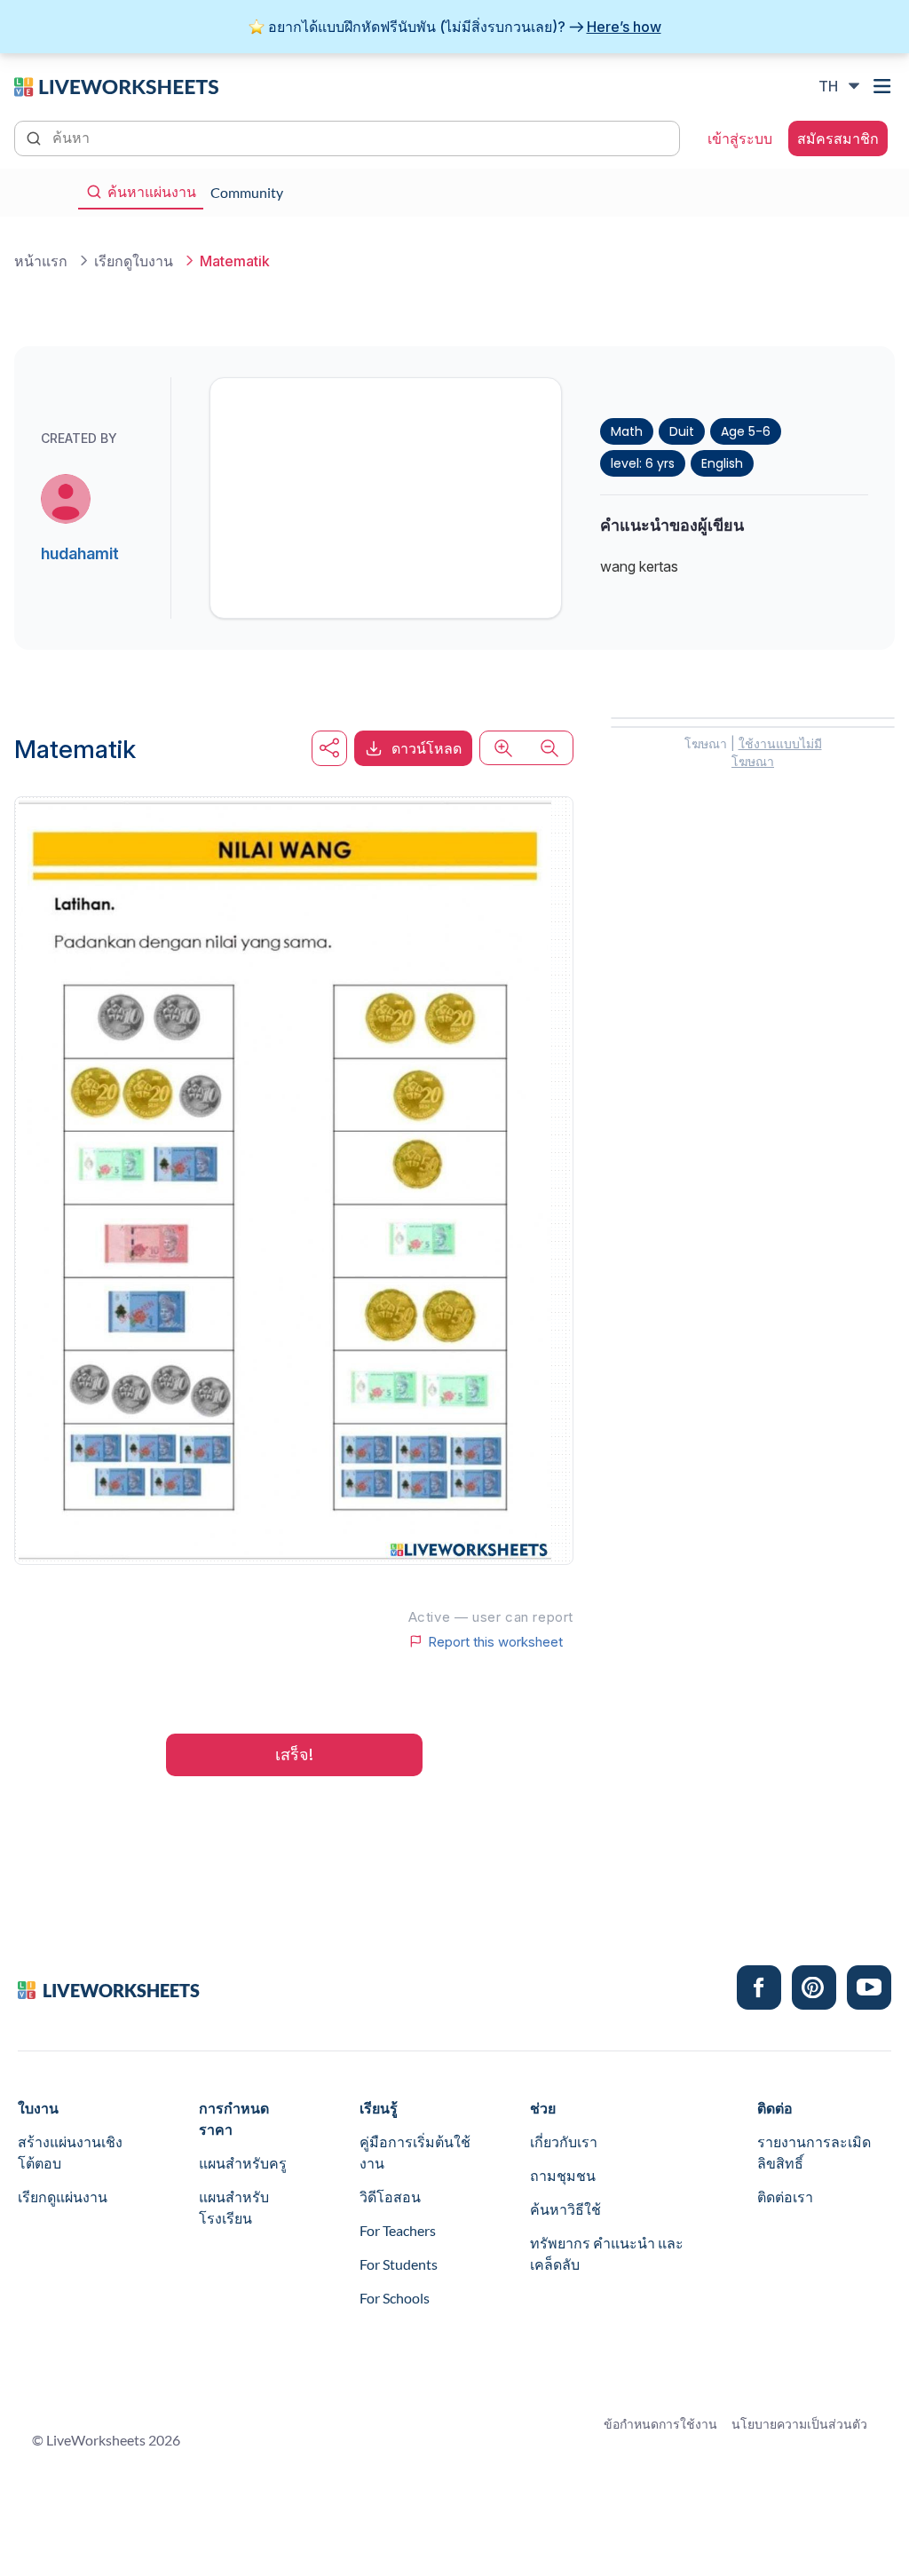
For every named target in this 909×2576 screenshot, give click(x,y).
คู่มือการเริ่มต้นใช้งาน (415, 2152)
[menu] (884, 86)
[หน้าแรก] (116, 85)
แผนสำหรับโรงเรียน (234, 2207)
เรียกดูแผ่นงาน (63, 2197)
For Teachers (398, 2230)
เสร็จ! (294, 1754)
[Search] (36, 137)
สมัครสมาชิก (838, 138)
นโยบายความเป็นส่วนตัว (799, 2424)
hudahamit (80, 553)
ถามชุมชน (563, 2175)
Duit (682, 431)
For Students (399, 2264)
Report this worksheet (495, 1641)
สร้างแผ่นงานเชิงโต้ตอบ (70, 2152)
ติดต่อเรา (785, 2197)
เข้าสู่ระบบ (740, 138)
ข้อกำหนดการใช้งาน (660, 2424)
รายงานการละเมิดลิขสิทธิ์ (814, 2152)
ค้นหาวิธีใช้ (565, 2209)
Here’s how (624, 27)
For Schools (395, 2298)
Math (627, 431)
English (722, 463)
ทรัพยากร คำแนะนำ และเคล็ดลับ (607, 2253)
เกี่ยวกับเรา (564, 2141)
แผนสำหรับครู (243, 2163)
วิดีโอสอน (390, 2197)
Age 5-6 (746, 431)
